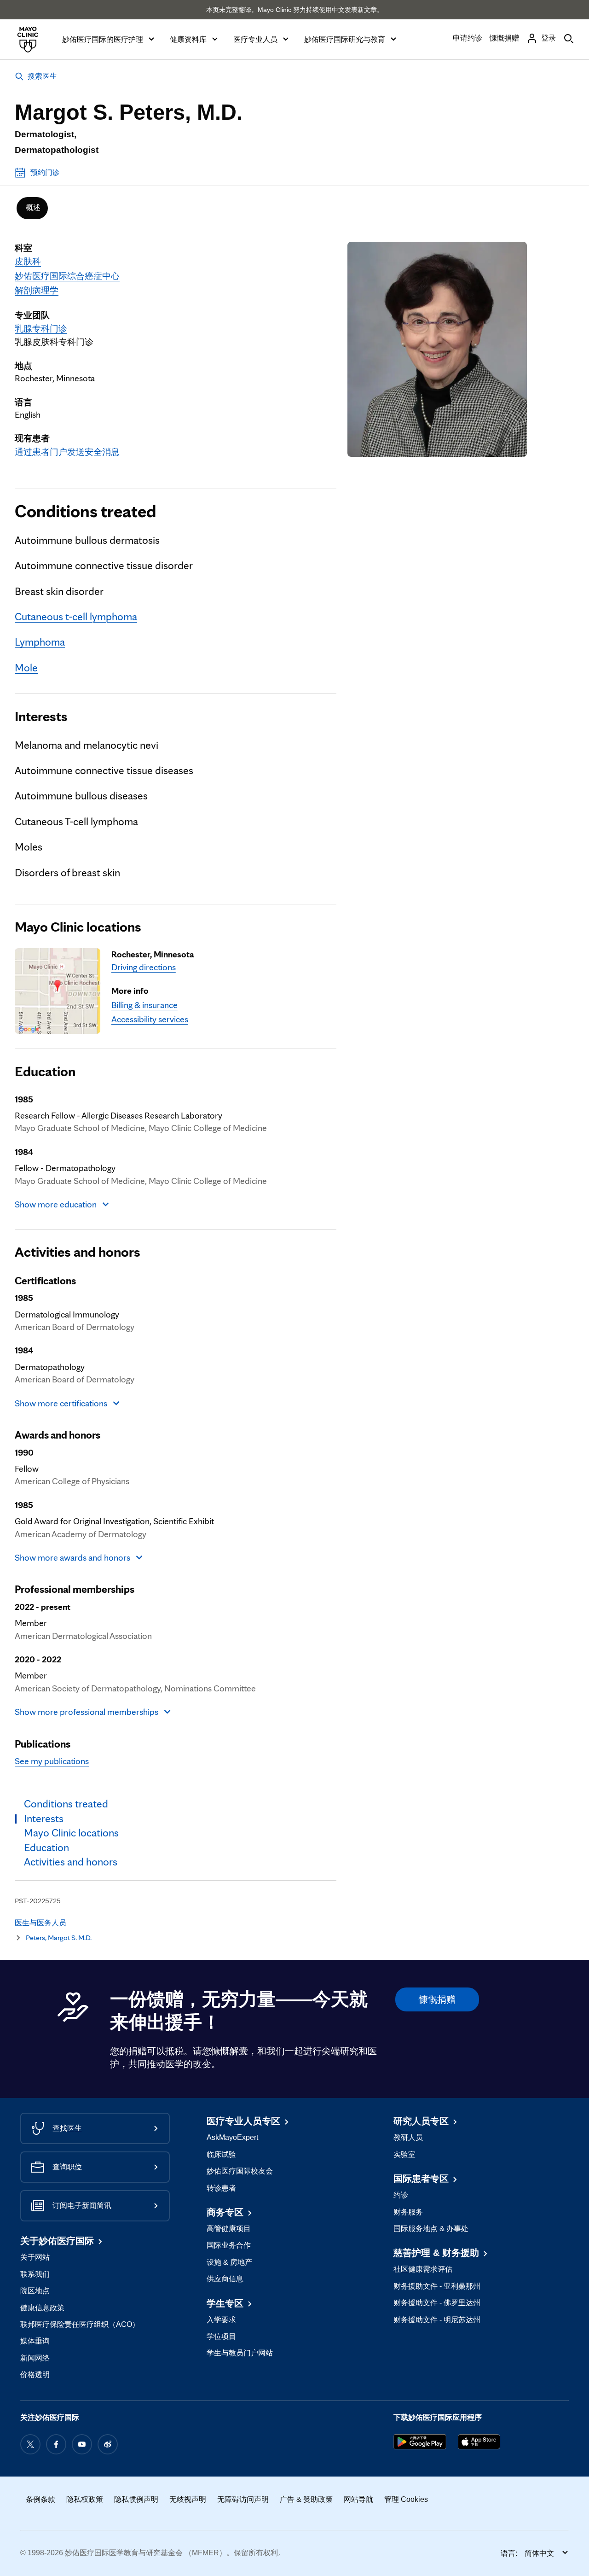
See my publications (52, 1761)
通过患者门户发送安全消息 (67, 452)
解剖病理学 (37, 290)
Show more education (56, 1204)
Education (45, 1071)
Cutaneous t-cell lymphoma (76, 617)
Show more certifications (61, 1403)
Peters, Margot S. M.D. (59, 1938)
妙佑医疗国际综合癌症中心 (67, 276)
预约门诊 (45, 172)
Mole (26, 668)
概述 (33, 207)
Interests (41, 716)
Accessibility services (150, 1019)
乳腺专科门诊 (41, 328)
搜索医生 (42, 76)
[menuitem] (32, 208)
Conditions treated (85, 511)
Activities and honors (78, 1251)
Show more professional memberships (87, 1712)
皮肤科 (28, 261)
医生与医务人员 (40, 1923)
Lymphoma (40, 642)
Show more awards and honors (72, 1557)
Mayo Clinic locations (78, 926)
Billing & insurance (144, 1005)
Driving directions (144, 967)
